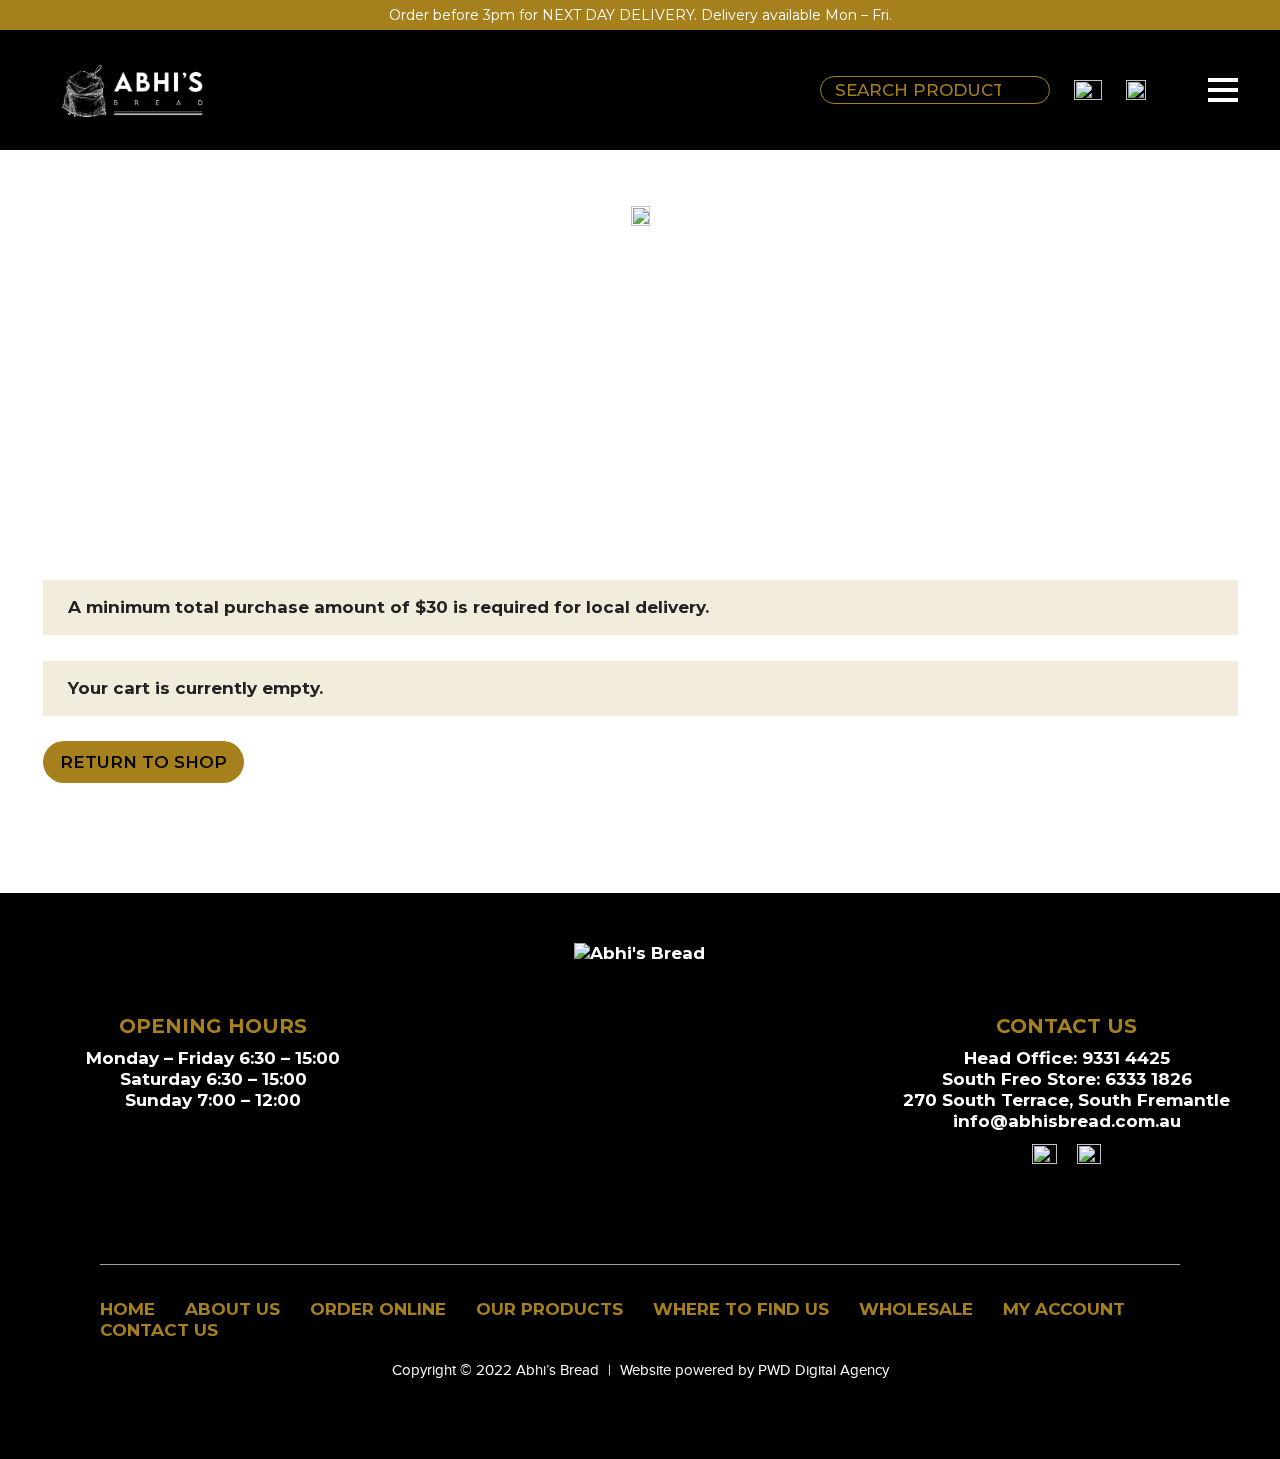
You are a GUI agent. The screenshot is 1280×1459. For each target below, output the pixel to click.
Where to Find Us (741, 1309)
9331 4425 (1126, 1058)
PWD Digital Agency (823, 1370)
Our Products (549, 1309)
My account (1064, 1309)
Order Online (378, 1309)
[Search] (1029, 90)
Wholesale (916, 1309)
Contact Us (159, 1330)
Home (127, 1309)
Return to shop (143, 762)
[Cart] (1170, 90)
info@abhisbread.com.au (1067, 1121)
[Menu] (1222, 90)
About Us (232, 1309)
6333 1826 (1148, 1079)
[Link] (132, 90)
